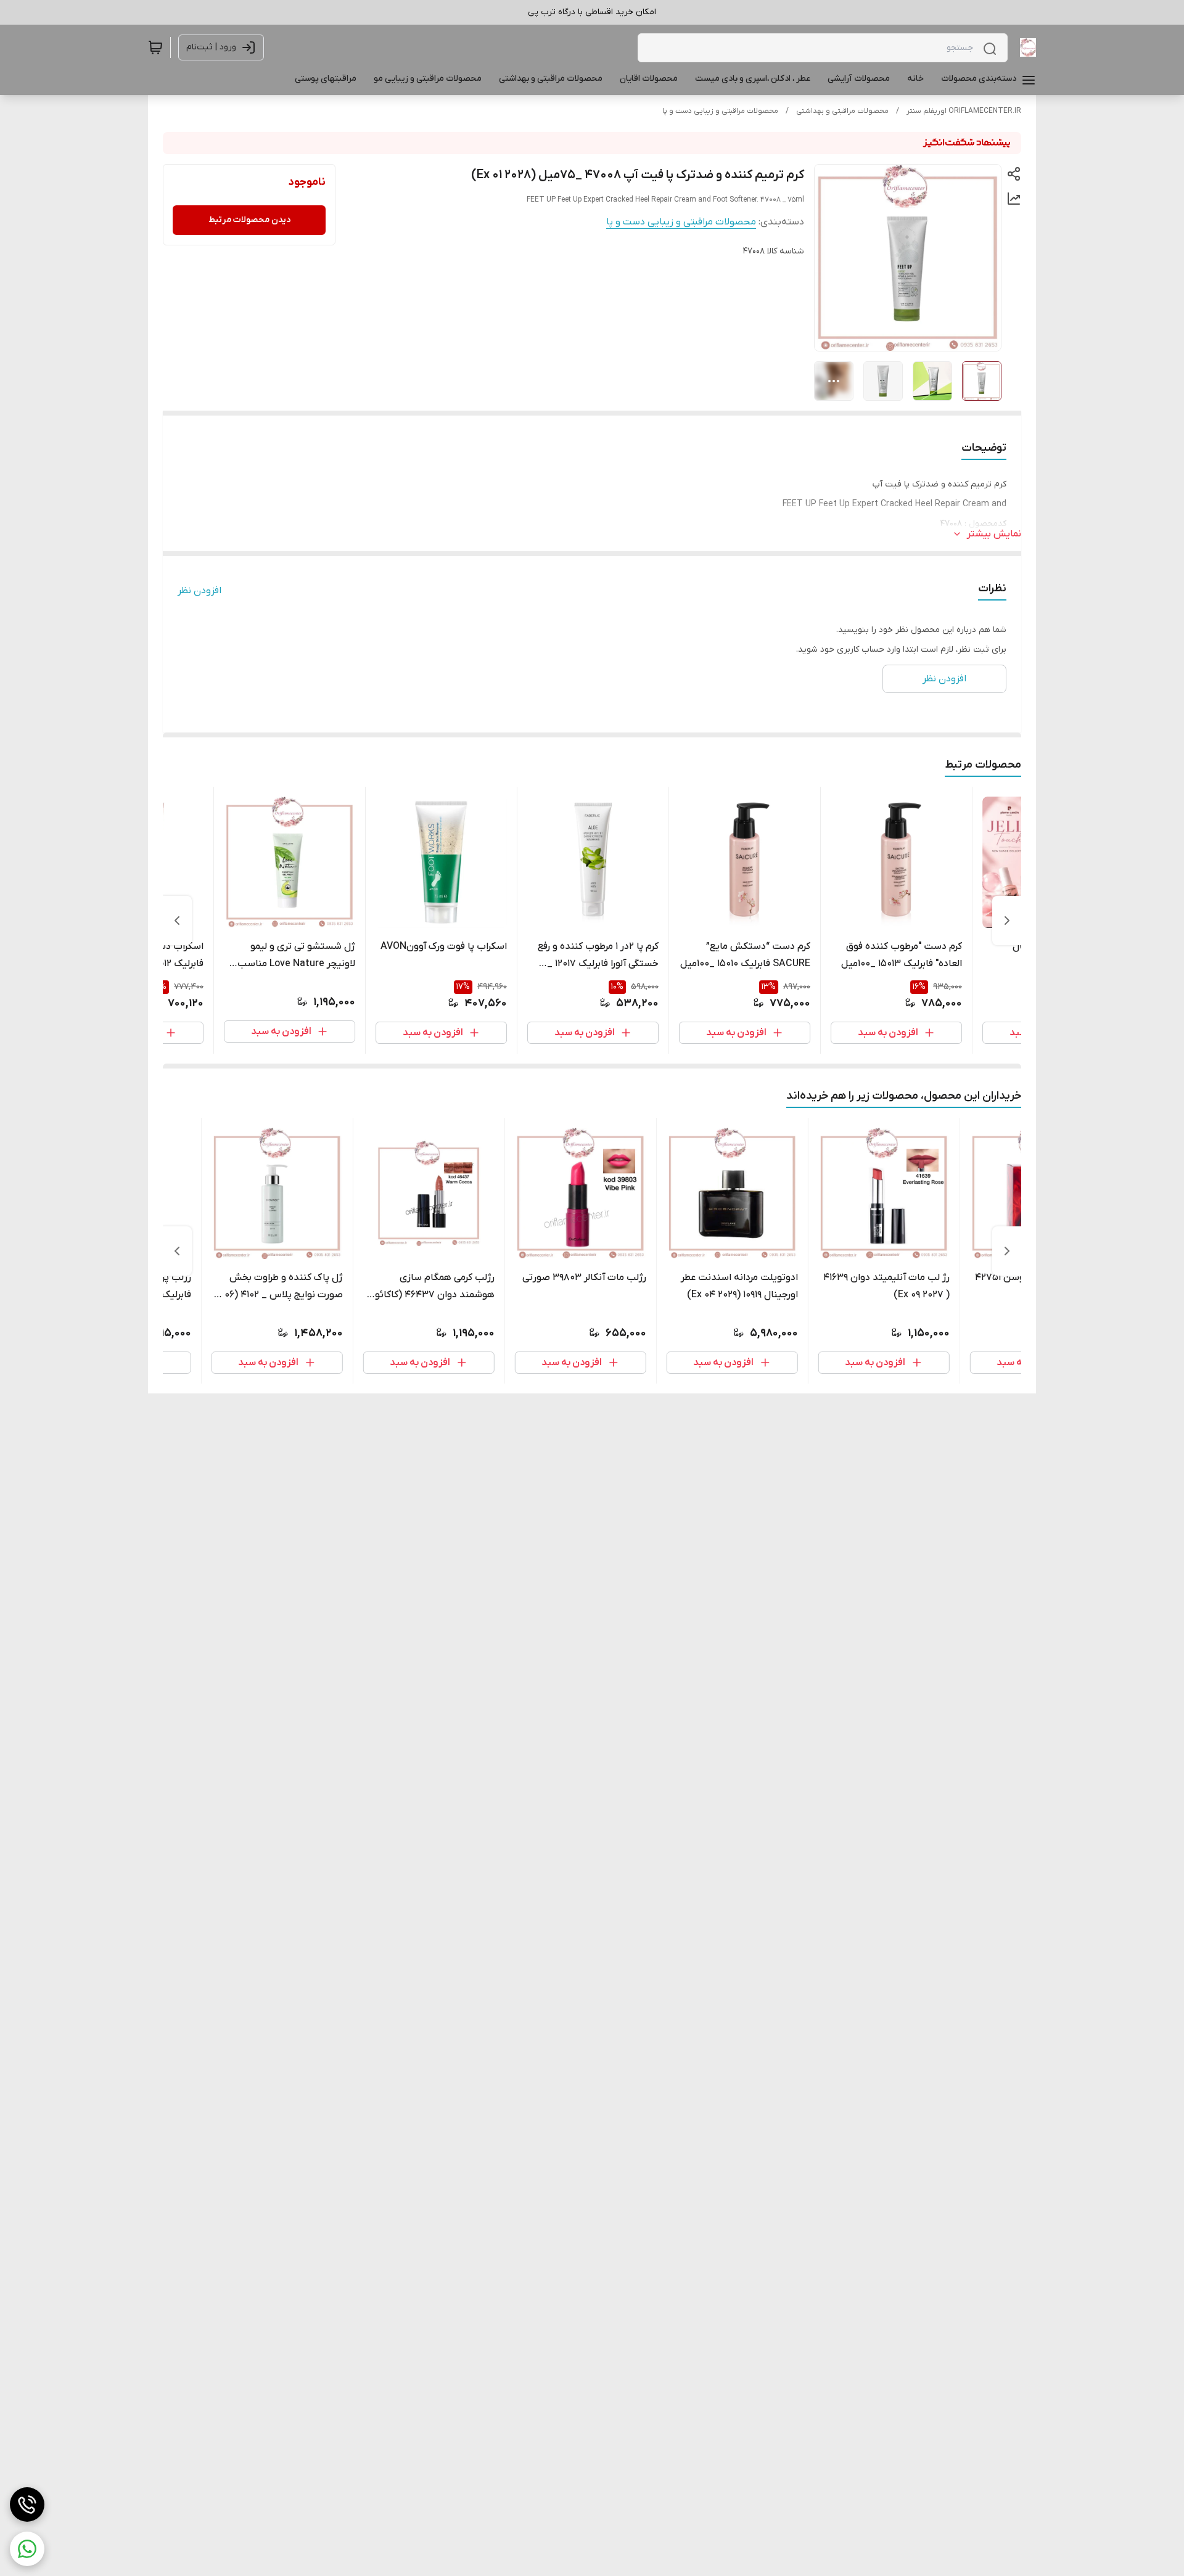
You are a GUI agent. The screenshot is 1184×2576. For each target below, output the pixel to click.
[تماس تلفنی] (27, 2504)
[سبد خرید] (155, 47)
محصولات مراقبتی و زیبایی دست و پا (720, 111)
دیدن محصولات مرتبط (249, 220)
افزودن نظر (199, 591)
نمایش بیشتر (994, 534)
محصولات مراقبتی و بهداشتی (842, 111)
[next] (177, 921)
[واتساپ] (27, 2549)
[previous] (1007, 921)
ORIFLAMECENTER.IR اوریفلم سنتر (964, 111)
